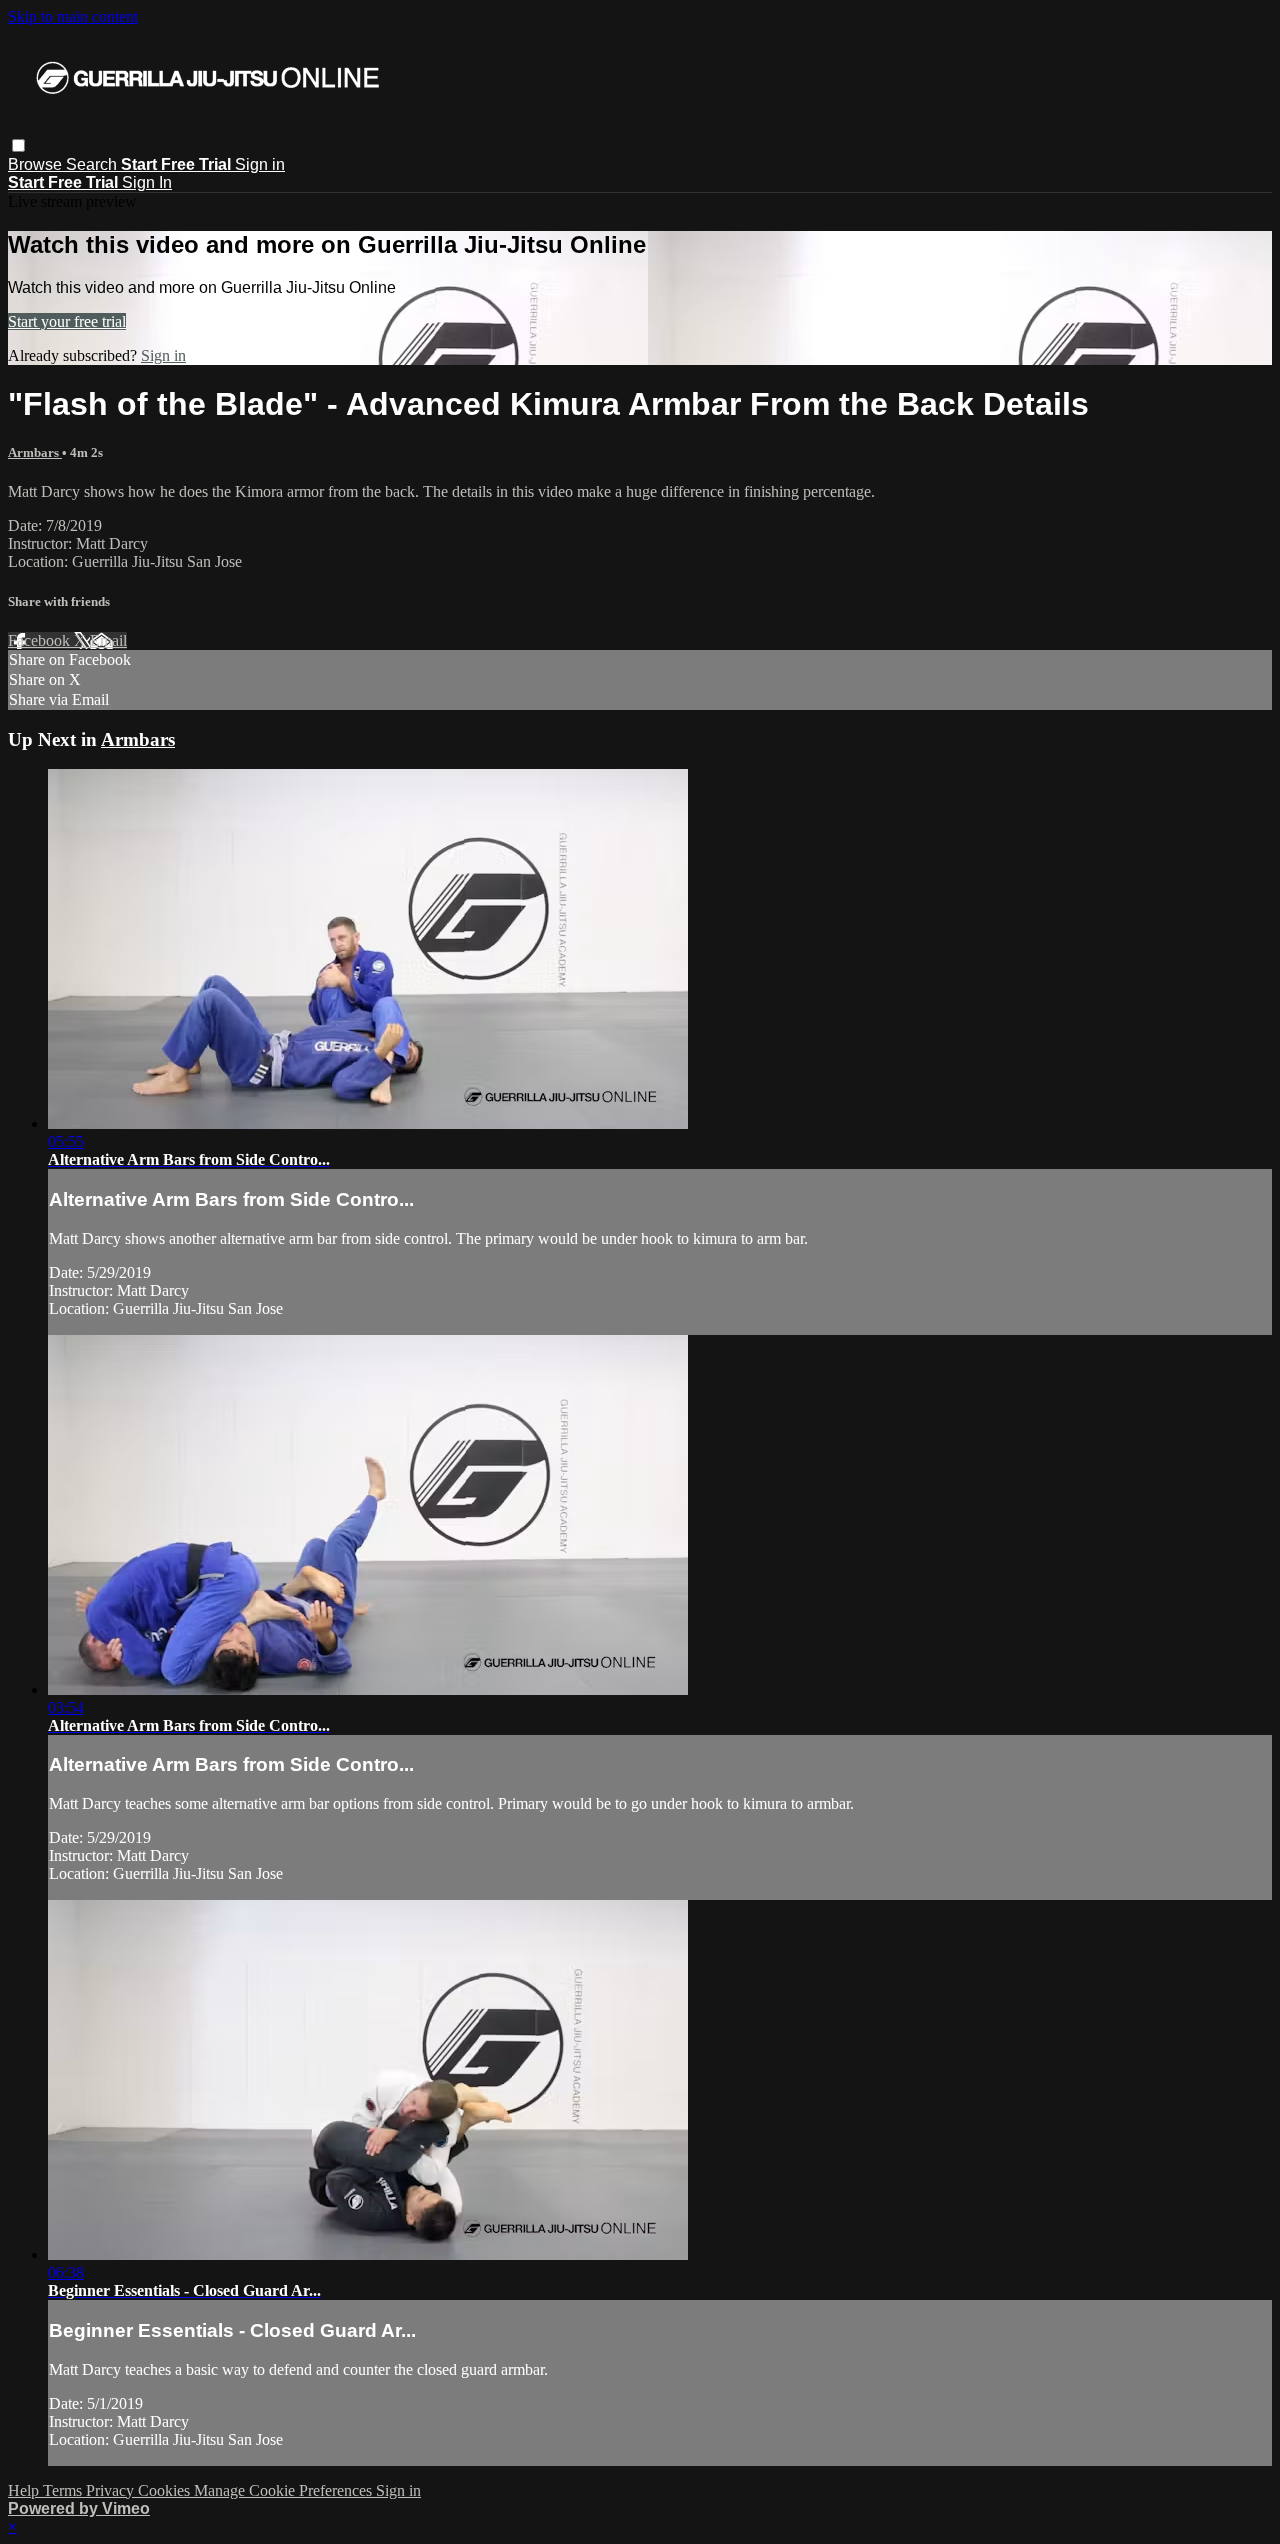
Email (108, 640)
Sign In (147, 182)
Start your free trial (67, 321)
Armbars (35, 452)
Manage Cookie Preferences (285, 2490)
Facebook (41, 640)
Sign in (260, 164)
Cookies (166, 2490)
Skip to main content (73, 16)
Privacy (112, 2490)
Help (25, 2490)
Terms (64, 2490)
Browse (37, 164)
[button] (18, 145)
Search (93, 164)
